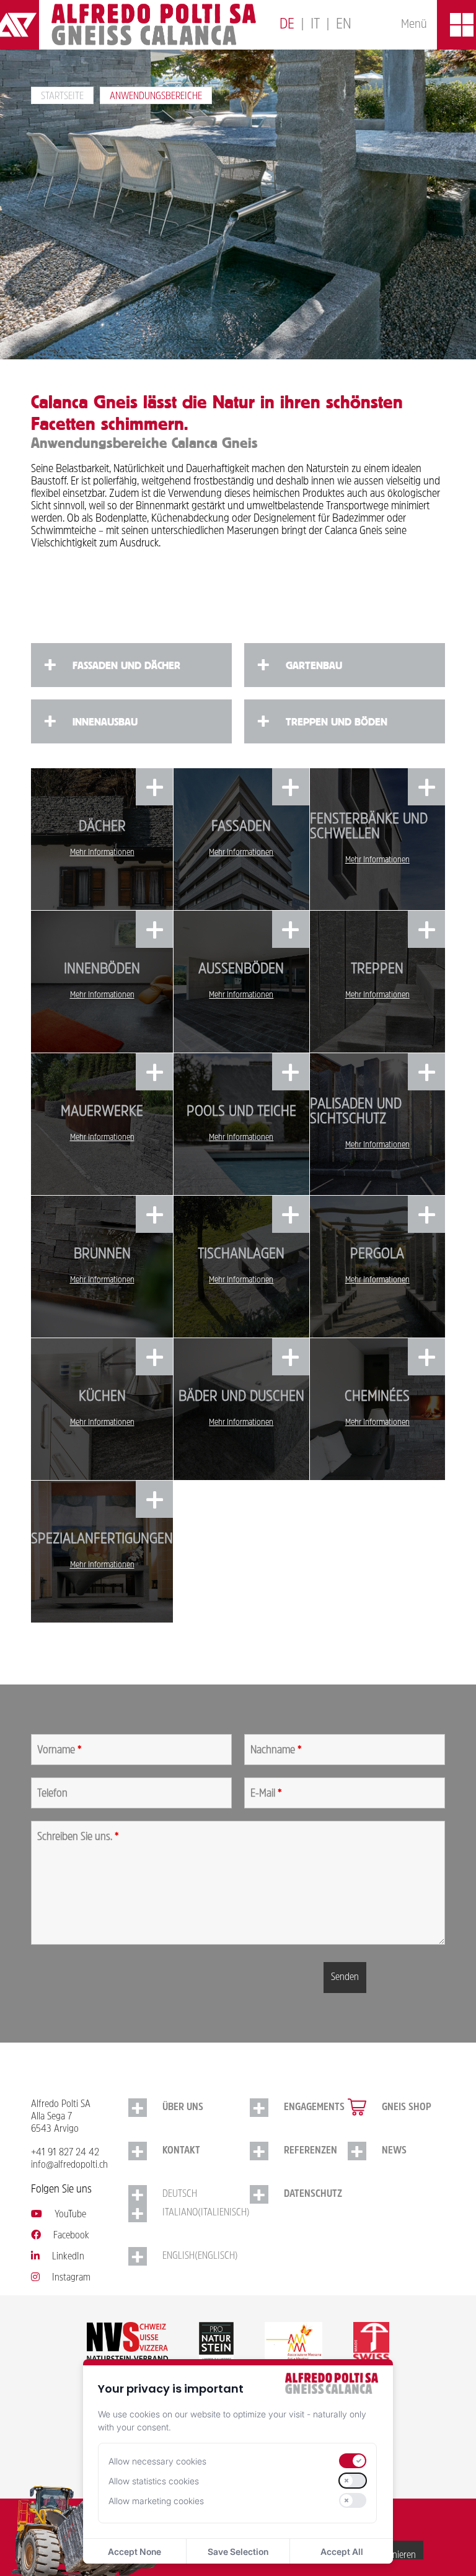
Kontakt (181, 2151)
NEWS (394, 2151)
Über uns (183, 2108)
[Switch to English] (344, 25)
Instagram (71, 2278)
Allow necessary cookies (157, 2461)
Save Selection (238, 2552)
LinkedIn (68, 2257)
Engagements (314, 2108)
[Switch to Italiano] (315, 25)
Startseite (62, 97)
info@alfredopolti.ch (69, 2165)
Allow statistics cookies (154, 2481)
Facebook (71, 2236)
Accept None (134, 2552)
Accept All (342, 2552)
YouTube (70, 2215)
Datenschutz (313, 2194)
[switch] (353, 2461)
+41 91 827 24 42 (65, 2153)
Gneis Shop (407, 2108)
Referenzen (311, 2151)
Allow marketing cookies (156, 2501)
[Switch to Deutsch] (287, 25)
